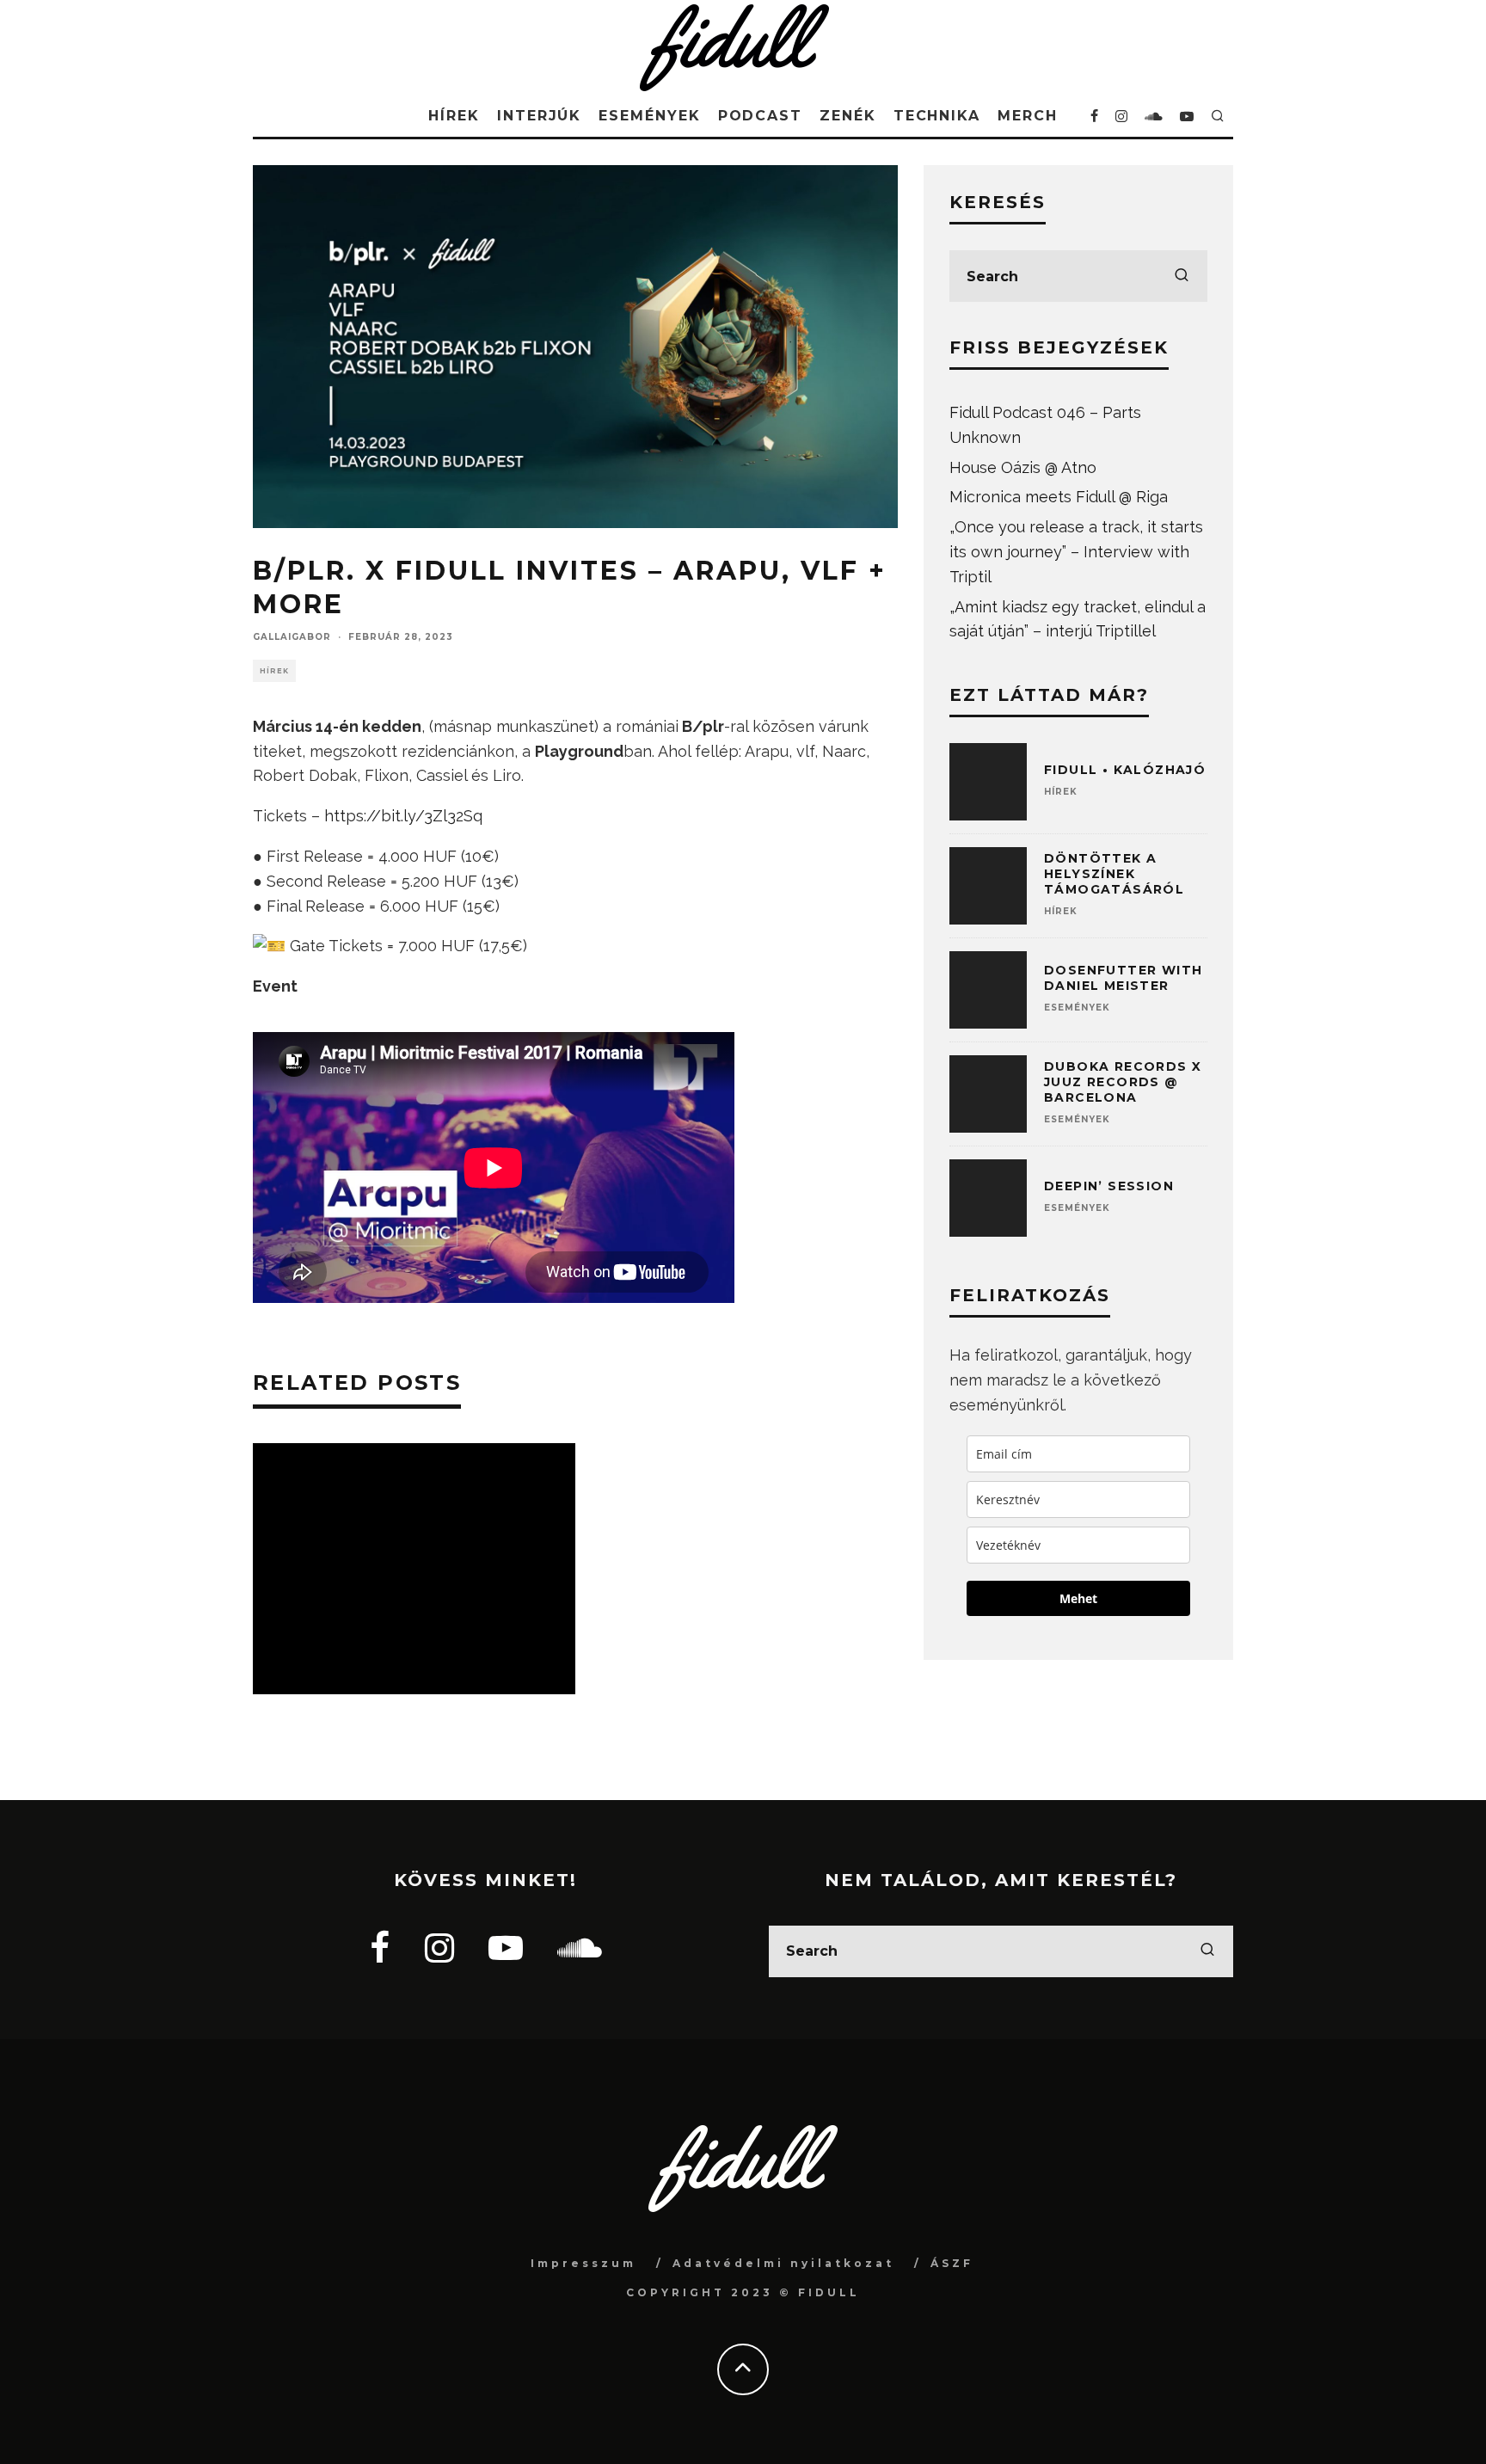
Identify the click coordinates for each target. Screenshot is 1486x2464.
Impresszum (583, 2263)
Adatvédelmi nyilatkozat (783, 2263)
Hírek (454, 116)
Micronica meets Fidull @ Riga (1059, 497)
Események (649, 116)
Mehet (1078, 1598)
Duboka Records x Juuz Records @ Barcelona (1123, 1082)
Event (275, 986)
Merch (1028, 116)
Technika (937, 116)
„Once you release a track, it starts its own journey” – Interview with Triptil (1076, 552)
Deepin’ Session (1109, 1186)
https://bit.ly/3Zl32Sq (403, 816)
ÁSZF (952, 2263)
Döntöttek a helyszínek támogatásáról (1114, 874)
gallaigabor (292, 637)
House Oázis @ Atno (1023, 467)
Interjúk (539, 116)
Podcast (760, 116)
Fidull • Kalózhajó (1125, 770)
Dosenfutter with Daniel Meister (1123, 978)
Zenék (848, 116)
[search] (1182, 276)
